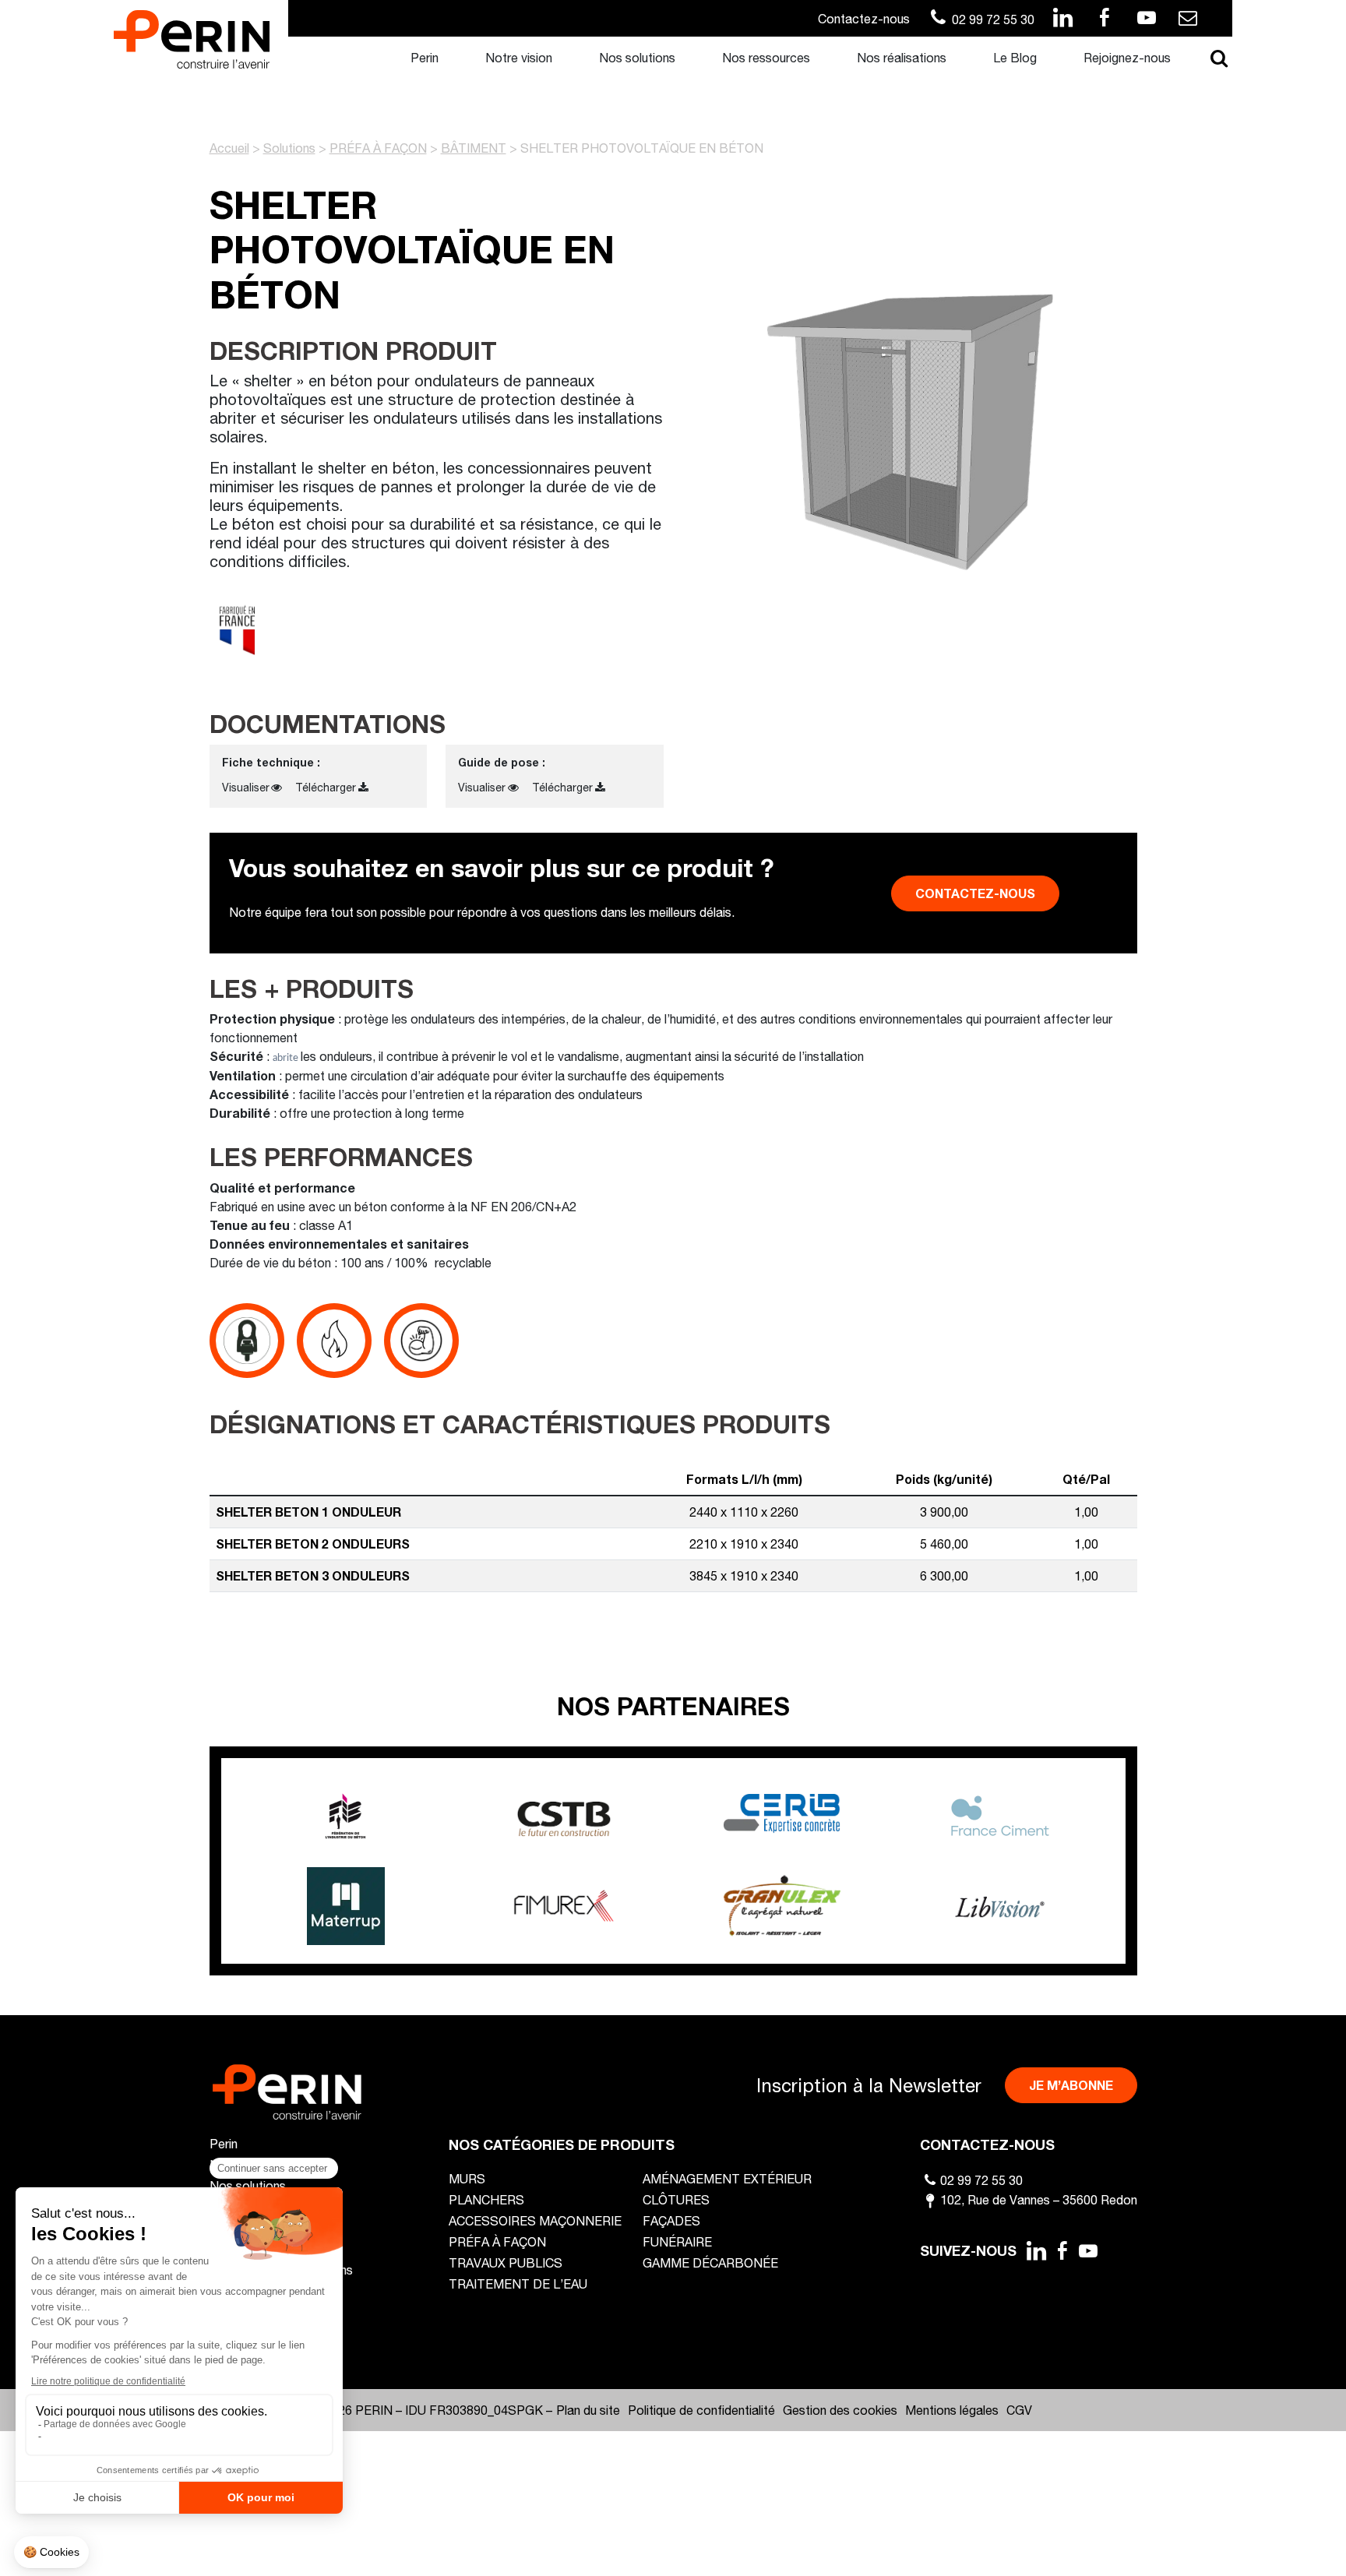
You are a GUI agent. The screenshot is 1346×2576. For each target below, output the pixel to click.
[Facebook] (1062, 2250)
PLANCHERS (486, 2199)
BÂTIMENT (474, 148)
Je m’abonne (1071, 2085)
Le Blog (1015, 57)
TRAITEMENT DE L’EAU (518, 2284)
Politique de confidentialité (701, 2410)
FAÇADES (671, 2220)
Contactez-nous (864, 18)
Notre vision (519, 57)
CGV (1019, 2410)
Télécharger (326, 787)
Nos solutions (637, 57)
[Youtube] (1089, 2250)
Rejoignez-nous (1127, 57)
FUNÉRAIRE (677, 2241)
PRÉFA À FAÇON (378, 148)
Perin (425, 57)
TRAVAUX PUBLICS (506, 2262)
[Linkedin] (1036, 2250)
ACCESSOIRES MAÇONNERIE (535, 2220)
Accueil (229, 148)
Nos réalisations (902, 57)
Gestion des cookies (840, 2410)
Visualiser (246, 787)
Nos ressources (766, 57)
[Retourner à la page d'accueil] (192, 38)
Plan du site (588, 2410)
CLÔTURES (676, 2199)
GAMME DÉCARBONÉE (710, 2262)
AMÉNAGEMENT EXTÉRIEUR (727, 2178)
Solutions (289, 148)
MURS (467, 2178)
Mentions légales (952, 2410)
